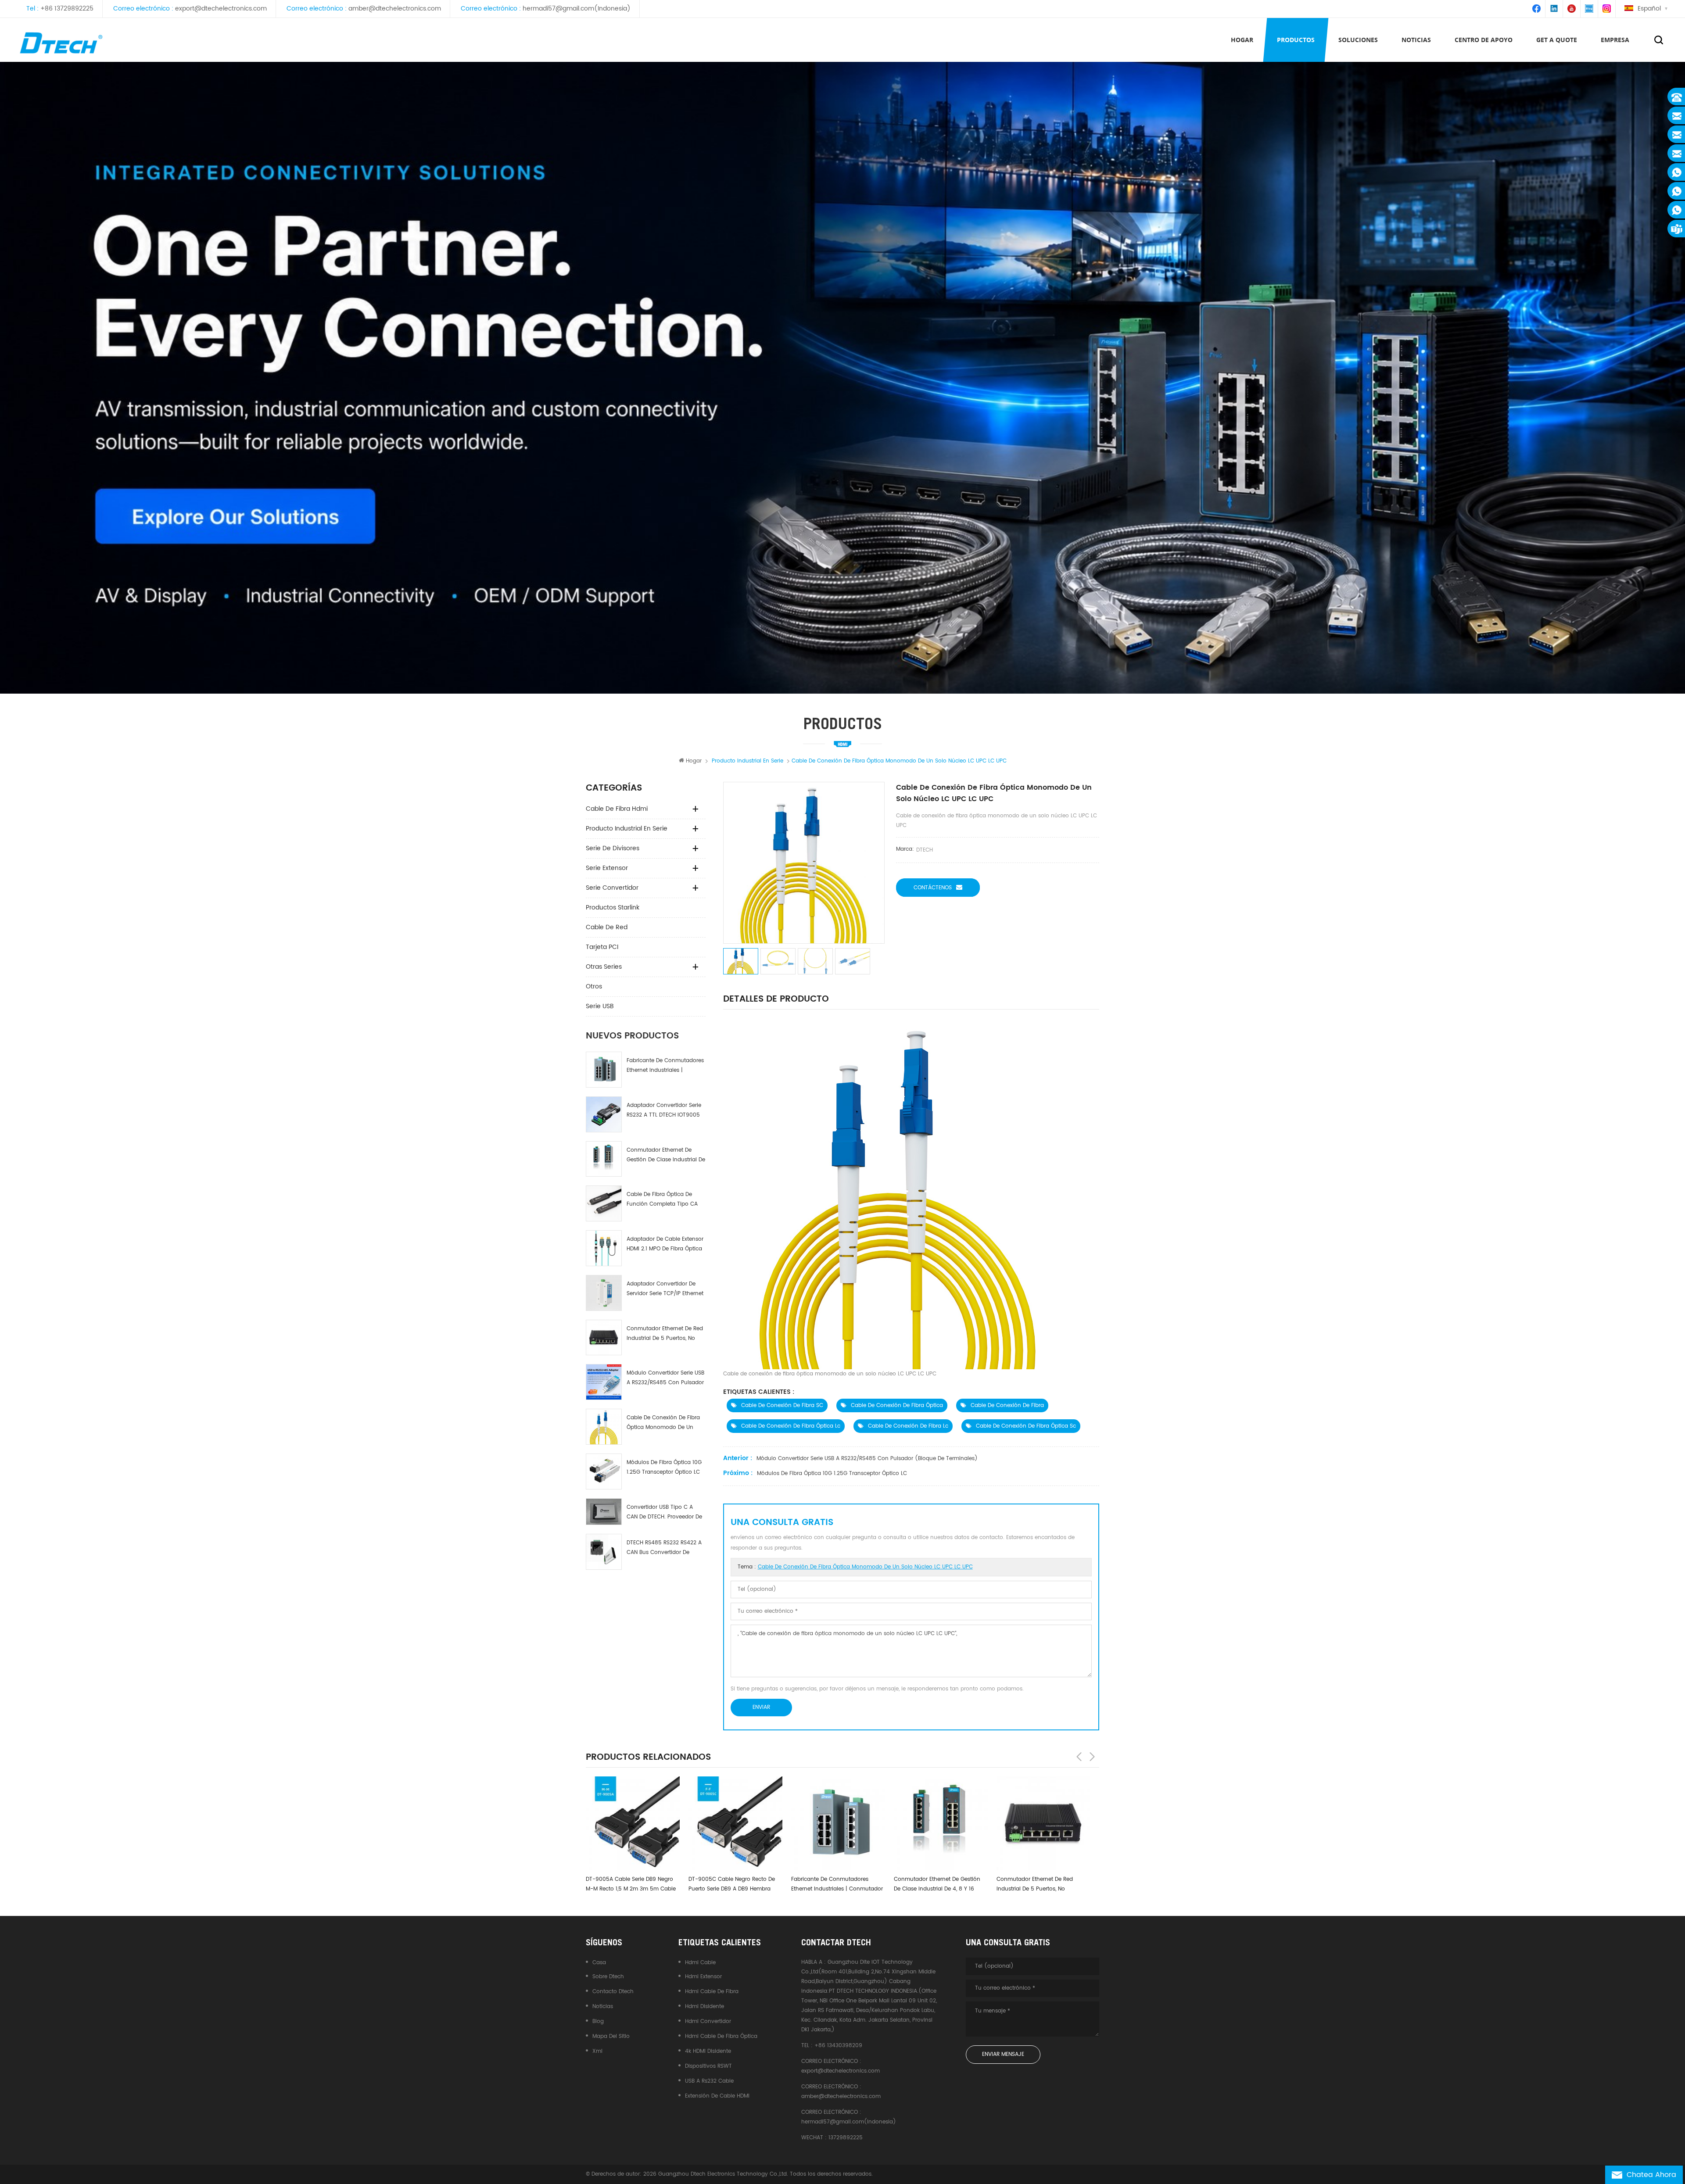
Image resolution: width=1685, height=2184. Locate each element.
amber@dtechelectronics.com (395, 9)
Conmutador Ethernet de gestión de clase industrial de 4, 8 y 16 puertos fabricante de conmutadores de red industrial (666, 1155)
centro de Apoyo (1484, 40)
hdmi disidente (704, 2007)
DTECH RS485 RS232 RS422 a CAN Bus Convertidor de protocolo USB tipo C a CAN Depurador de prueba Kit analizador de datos (664, 1548)
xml (597, 2051)
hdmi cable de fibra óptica (721, 2036)
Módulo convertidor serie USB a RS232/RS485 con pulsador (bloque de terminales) (665, 1378)
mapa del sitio (611, 2036)
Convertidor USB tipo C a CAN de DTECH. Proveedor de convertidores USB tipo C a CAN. (664, 1513)
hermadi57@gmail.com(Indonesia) (577, 9)
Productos (1296, 40)
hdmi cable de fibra (712, 1992)
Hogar (1242, 40)
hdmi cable (700, 1963)
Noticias (1416, 40)
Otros (594, 986)
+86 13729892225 (67, 9)
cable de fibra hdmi (617, 809)
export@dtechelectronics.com (221, 9)
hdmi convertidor (708, 2021)
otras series (604, 967)
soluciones (1358, 40)
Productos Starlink (613, 908)
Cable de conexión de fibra (1007, 1405)
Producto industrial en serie (627, 829)
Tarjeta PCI (602, 947)
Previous (1079, 1757)
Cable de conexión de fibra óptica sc (1026, 1426)
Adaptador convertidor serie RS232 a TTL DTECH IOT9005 (664, 1110)
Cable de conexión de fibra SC (782, 1405)
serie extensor (607, 868)
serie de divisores (613, 848)
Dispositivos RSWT (708, 2066)
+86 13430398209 (838, 2046)
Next (1092, 1757)
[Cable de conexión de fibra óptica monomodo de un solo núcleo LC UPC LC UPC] (604, 1427)
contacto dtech (613, 1992)
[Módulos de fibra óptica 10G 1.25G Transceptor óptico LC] (604, 1472)
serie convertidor (612, 888)
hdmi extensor (703, 1977)
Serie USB (600, 1006)
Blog (598, 2021)
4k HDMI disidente (708, 2051)
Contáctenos (933, 888)
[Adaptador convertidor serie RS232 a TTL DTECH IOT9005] (604, 1114)
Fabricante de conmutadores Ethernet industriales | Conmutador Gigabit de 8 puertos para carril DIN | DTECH (665, 1066)
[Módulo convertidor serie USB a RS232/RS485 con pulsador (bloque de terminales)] (604, 1382)
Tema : (855, 1567)
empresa (1615, 40)
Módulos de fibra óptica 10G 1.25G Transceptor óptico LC (664, 1467)
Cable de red (607, 927)
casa (599, 1963)
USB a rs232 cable (709, 2081)
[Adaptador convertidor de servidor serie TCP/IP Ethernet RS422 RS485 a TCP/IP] (604, 1293)
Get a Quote (1557, 40)
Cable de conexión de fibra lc (908, 1426)
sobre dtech (608, 1977)
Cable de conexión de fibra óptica (897, 1405)
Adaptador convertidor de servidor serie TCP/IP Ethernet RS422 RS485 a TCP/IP (665, 1289)
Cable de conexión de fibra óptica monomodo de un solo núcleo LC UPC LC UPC (663, 1423)
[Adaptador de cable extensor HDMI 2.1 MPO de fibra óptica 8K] (604, 1248)
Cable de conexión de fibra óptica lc (791, 1426)
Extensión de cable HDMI (717, 2096)
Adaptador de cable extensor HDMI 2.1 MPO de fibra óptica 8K (665, 1244)
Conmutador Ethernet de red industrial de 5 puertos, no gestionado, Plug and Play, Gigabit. (665, 1334)
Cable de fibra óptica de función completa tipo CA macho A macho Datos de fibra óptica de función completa (662, 1200)
